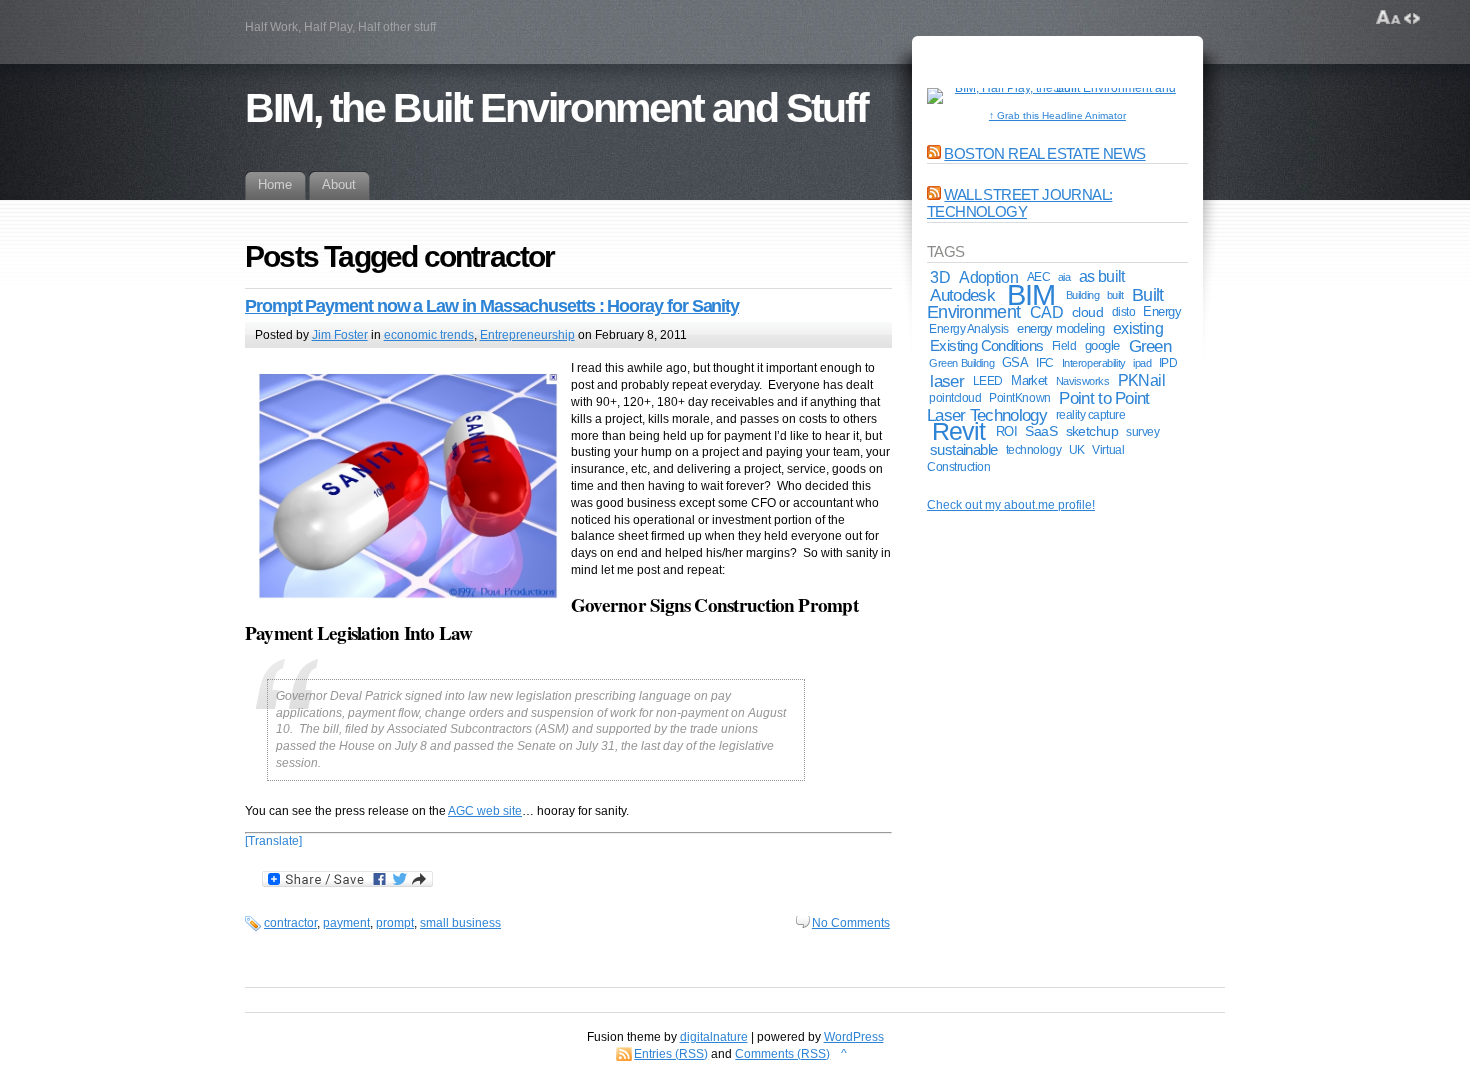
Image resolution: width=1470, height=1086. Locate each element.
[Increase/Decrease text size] (1388, 18)
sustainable (964, 450)
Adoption (988, 277)
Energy (1162, 311)
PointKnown (1019, 397)
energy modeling (1060, 328)
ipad (1142, 363)
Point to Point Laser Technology (1038, 406)
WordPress (854, 1037)
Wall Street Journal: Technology (1019, 203)
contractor (290, 923)
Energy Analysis (969, 329)
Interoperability (1094, 363)
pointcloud (955, 398)
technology (1033, 449)
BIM (1030, 294)
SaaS (1041, 431)
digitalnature (714, 1037)
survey (1142, 431)
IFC (1045, 363)
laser (947, 381)
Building (1083, 295)
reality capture (1091, 415)
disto (1124, 312)
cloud (1087, 312)
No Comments (851, 923)
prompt (395, 923)
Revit (958, 431)
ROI (1006, 431)
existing (1138, 328)
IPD (1168, 363)
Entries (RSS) (671, 1054)
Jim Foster (340, 335)
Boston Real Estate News (1044, 153)
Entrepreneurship (527, 335)
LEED (988, 381)
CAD (1046, 312)
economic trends (429, 335)
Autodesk (962, 295)
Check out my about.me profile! (1011, 505)
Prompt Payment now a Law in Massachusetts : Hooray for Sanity (492, 306)
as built (1102, 276)
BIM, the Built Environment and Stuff (556, 108)
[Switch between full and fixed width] (1412, 18)
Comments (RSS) (782, 1054)
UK (1077, 449)
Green (1150, 346)
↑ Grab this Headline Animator (1057, 115)
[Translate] (273, 841)
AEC (1039, 276)
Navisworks (1083, 381)
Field (1064, 346)
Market (1029, 380)
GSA (1015, 362)
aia (1064, 277)
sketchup (1092, 431)
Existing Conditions (986, 345)
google (1102, 345)
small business (460, 923)
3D (940, 277)
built (1115, 295)
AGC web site (485, 811)
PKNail (1141, 380)
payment (346, 923)
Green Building (961, 363)
